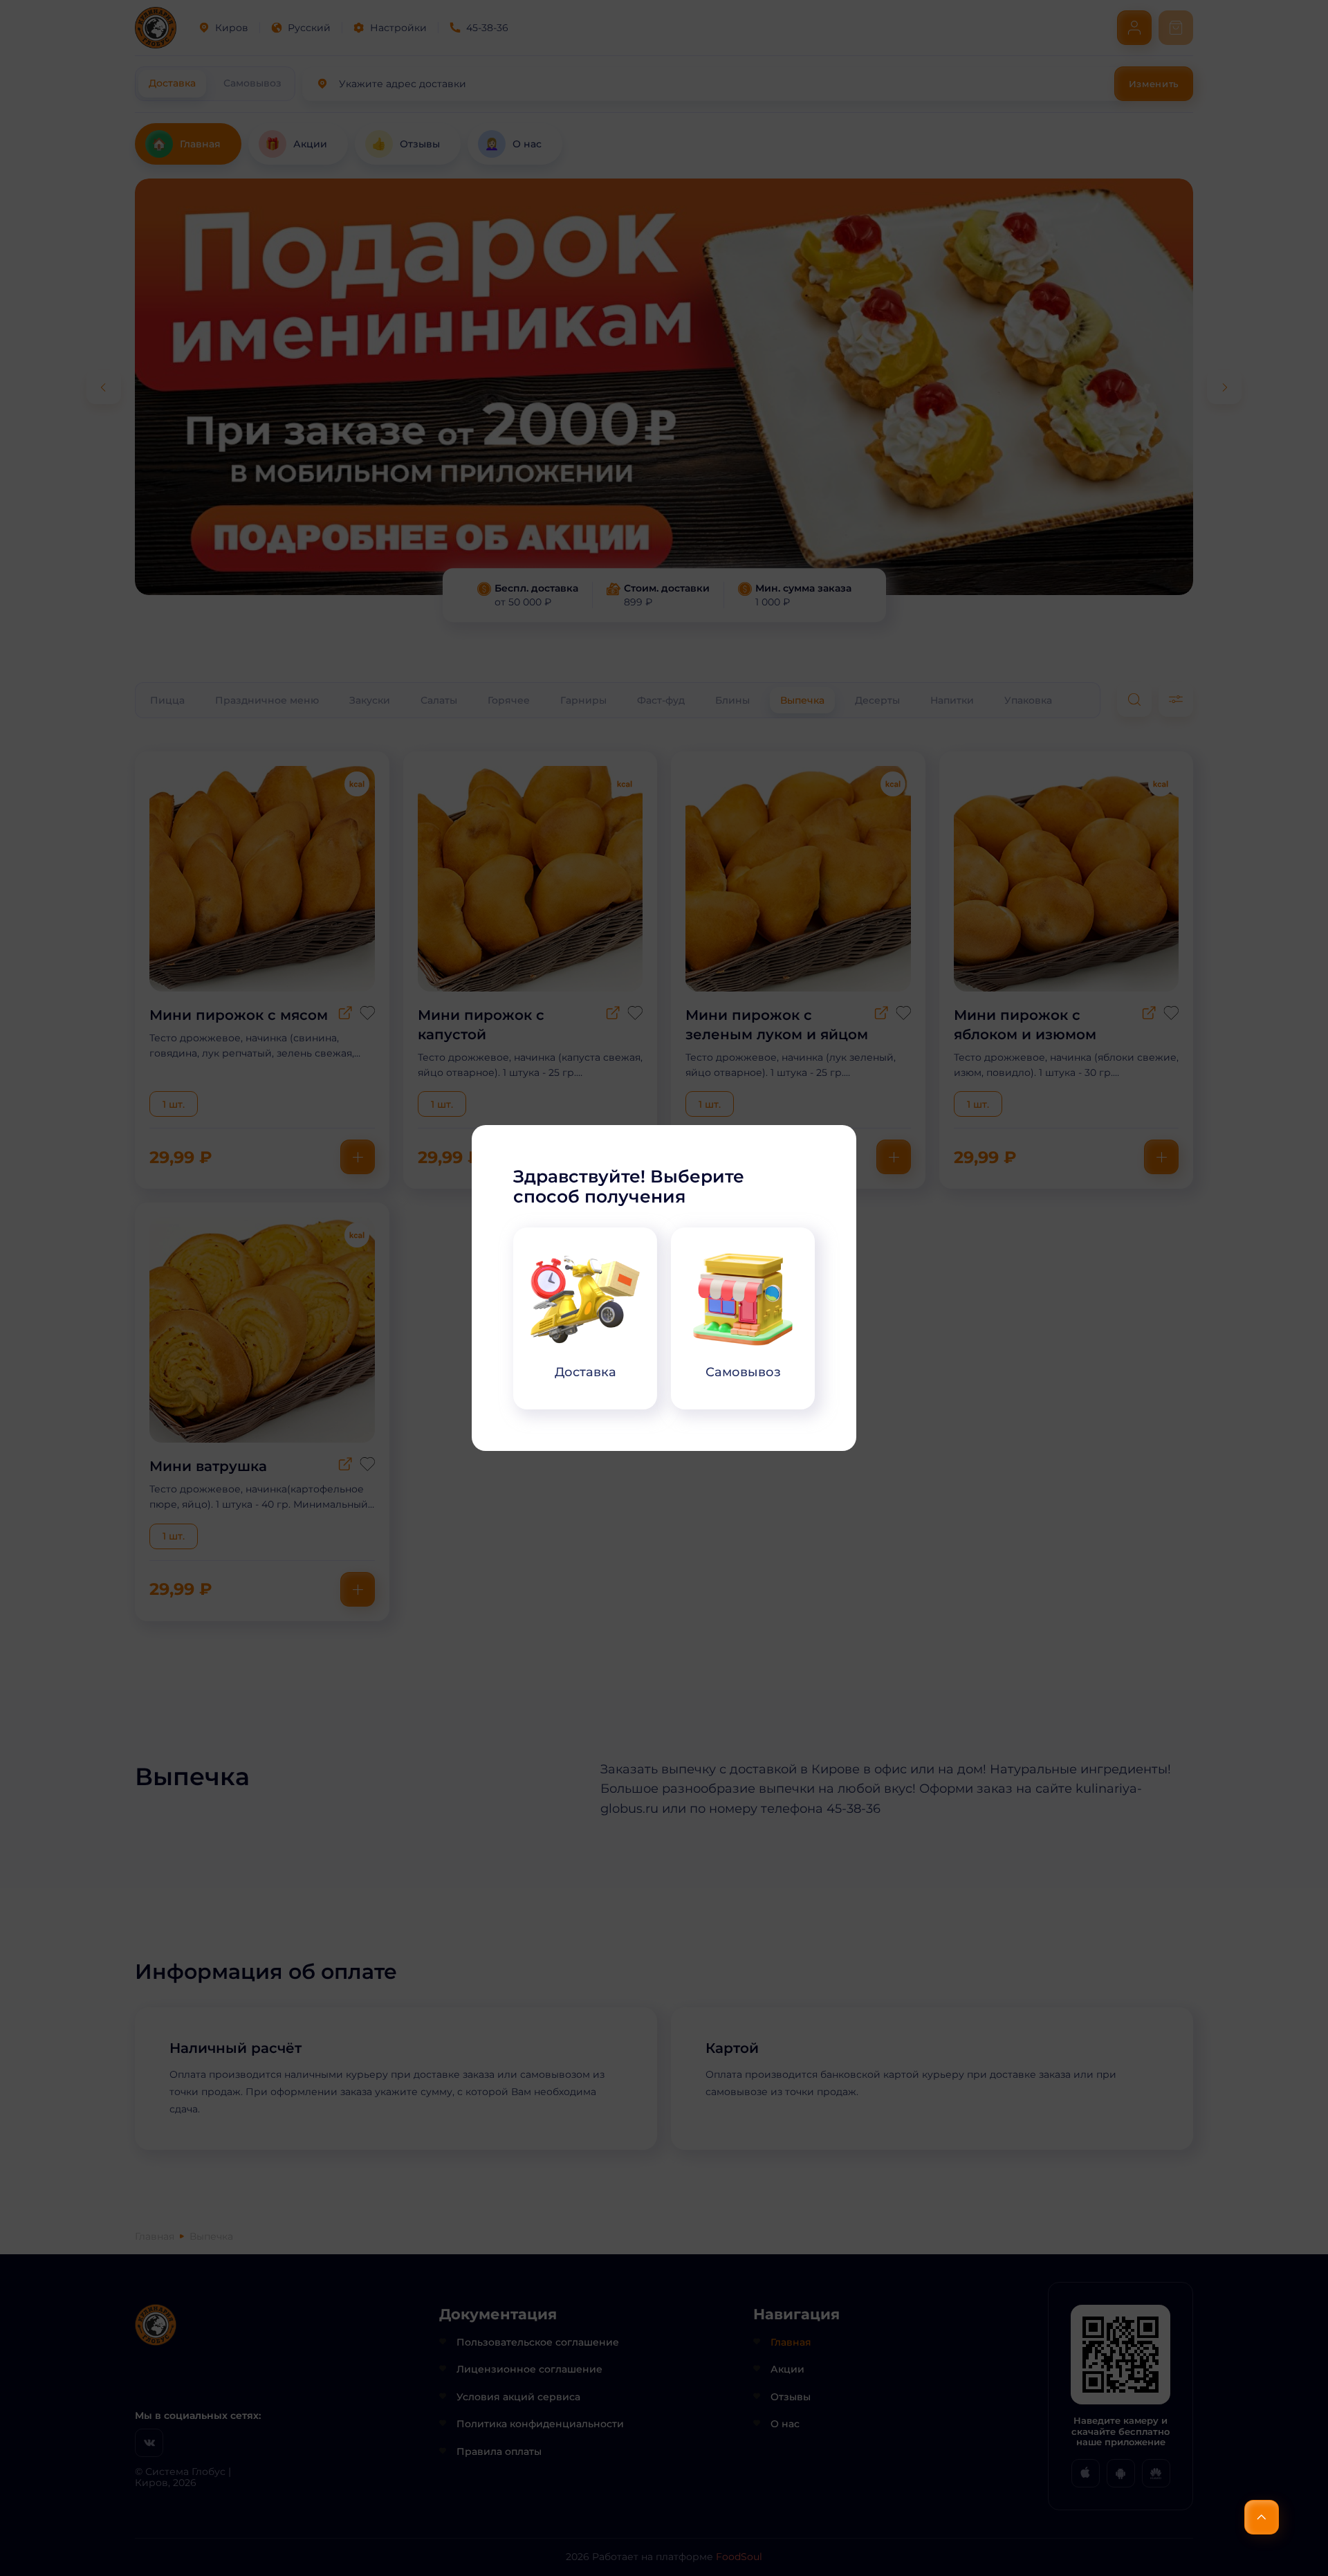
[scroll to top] (1262, 2517)
